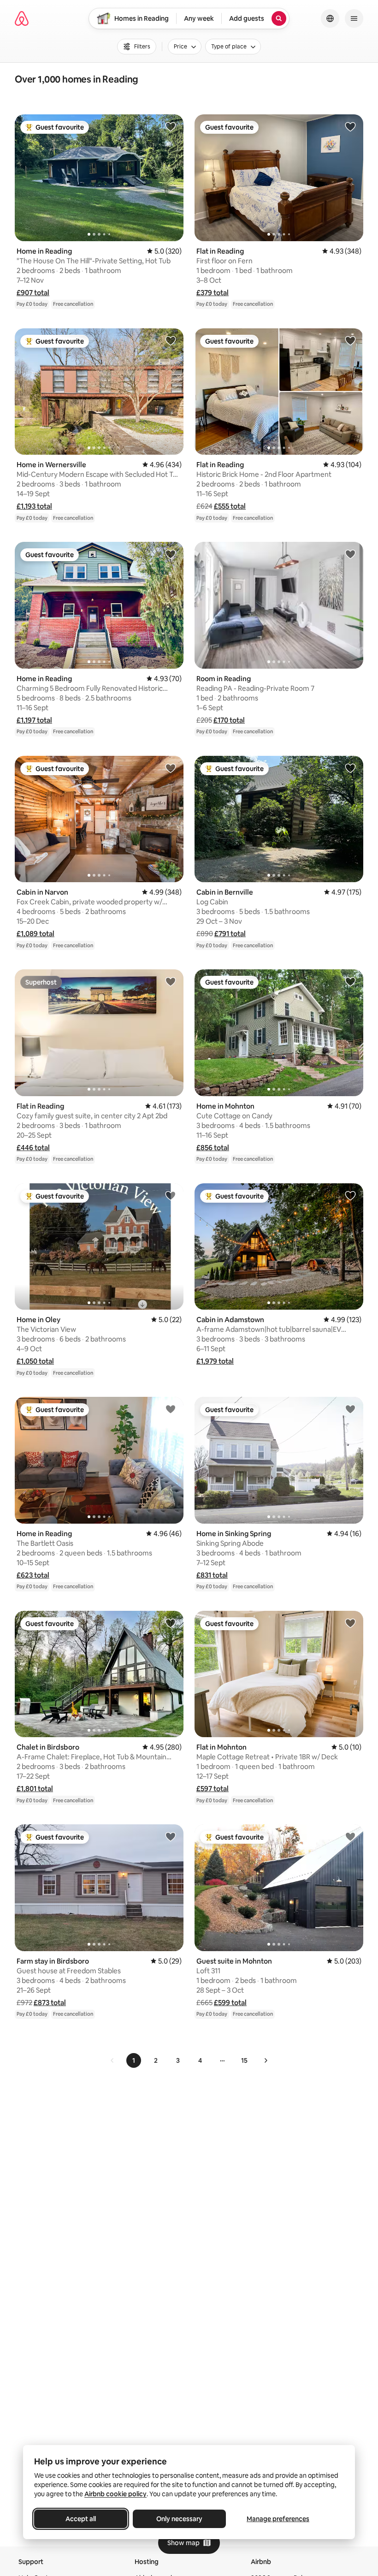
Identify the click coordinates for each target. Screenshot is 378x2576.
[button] (33, 293)
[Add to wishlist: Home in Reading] (171, 126)
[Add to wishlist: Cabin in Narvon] (171, 768)
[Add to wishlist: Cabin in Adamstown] (350, 1195)
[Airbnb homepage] (22, 18)
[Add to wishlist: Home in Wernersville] (171, 340)
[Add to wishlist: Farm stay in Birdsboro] (171, 1836)
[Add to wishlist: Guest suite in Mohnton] (350, 1836)
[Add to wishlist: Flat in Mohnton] (350, 1623)
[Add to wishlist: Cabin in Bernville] (350, 768)
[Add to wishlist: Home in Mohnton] (350, 981)
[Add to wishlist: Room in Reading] (350, 554)
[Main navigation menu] (354, 18)
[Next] (266, 2060)
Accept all (81, 2519)
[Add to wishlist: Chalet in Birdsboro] (171, 1623)
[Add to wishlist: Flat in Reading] (350, 126)
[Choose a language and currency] (330, 18)
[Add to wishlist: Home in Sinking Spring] (350, 1409)
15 (244, 2060)
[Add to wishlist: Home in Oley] (171, 1195)
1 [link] (134, 2060)
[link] (112, 2060)
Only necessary (179, 2519)
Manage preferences (278, 2519)
